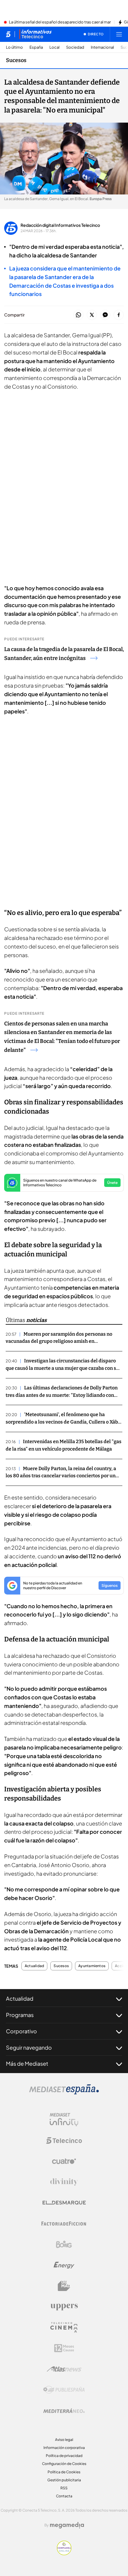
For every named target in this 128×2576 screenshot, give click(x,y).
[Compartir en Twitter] (92, 315)
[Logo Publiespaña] (64, 2390)
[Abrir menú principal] (119, 34)
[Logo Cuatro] (64, 2161)
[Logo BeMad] (64, 2286)
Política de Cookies (64, 2472)
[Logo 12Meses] (64, 2348)
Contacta (64, 2496)
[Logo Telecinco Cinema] (64, 2327)
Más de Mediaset (27, 2063)
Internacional (102, 47)
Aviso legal (64, 2440)
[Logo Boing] (64, 2244)
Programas (20, 2015)
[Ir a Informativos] (35, 34)
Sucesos (16, 60)
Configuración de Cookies (64, 2464)
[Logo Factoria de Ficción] (64, 2224)
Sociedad (75, 47)
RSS (64, 2488)
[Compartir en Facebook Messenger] (105, 315)
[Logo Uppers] (64, 2307)
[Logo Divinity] (64, 2182)
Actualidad (34, 1966)
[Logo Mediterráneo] (64, 2411)
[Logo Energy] (64, 2265)
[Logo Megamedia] (67, 2525)
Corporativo (21, 2031)
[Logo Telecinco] (64, 2140)
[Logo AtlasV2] (64, 2369)
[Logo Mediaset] (64, 2093)
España (36, 47)
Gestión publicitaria (64, 2480)
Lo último (14, 47)
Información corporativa (64, 2448)
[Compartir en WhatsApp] (78, 315)
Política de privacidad (64, 2456)
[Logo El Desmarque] (64, 2203)
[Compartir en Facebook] (119, 315)
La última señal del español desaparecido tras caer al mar (60, 22)
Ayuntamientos (92, 1966)
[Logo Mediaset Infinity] (64, 2120)
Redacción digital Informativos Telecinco (60, 225)
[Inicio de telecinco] (8, 34)
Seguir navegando (29, 2047)
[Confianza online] (64, 2553)
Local (54, 47)
